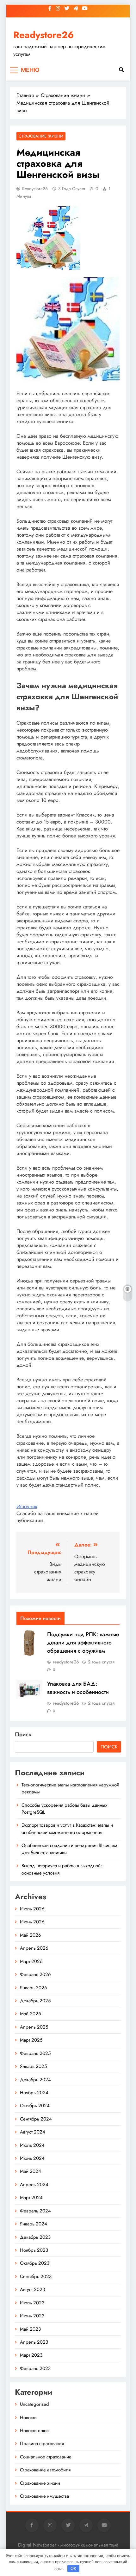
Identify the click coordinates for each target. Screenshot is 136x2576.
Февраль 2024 (35, 2211)
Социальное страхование (46, 2457)
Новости (28, 2418)
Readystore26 (44, 35)
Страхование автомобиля (45, 2470)
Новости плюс (34, 2431)
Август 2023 (32, 2289)
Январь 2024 (34, 2224)
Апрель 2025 (34, 2027)
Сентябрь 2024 (36, 2119)
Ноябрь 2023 (34, 2250)
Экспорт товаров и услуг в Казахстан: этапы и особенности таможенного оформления (67, 1829)
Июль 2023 (32, 2303)
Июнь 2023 (32, 2316)
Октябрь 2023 (35, 2263)
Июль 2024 (32, 2145)
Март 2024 (31, 2198)
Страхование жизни (41, 136)
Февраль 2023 (35, 2368)
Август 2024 (33, 2132)
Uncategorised (34, 2404)
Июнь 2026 (32, 1922)
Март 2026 (31, 1961)
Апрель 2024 (34, 2185)
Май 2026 (31, 1935)
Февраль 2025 (35, 2053)
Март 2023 (31, 2355)
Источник (27, 1506)
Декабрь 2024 (35, 2080)
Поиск (23, 1734)
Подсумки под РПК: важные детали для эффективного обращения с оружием (83, 1643)
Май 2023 (30, 2329)
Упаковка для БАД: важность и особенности (78, 1688)
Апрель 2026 (34, 1948)
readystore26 (35, 189)
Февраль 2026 (35, 1974)
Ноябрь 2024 (34, 2093)
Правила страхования (42, 2444)
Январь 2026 (34, 1988)
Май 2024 (31, 2171)
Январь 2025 (33, 2066)
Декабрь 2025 (35, 2001)
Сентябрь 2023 (36, 2276)
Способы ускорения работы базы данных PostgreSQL (64, 1809)
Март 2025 (31, 2040)
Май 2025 (30, 2014)
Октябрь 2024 (35, 2106)
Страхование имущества (44, 2496)
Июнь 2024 (32, 2158)
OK (73, 2568)
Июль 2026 (32, 1909)
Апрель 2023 (34, 2342)
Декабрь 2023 (35, 2237)
